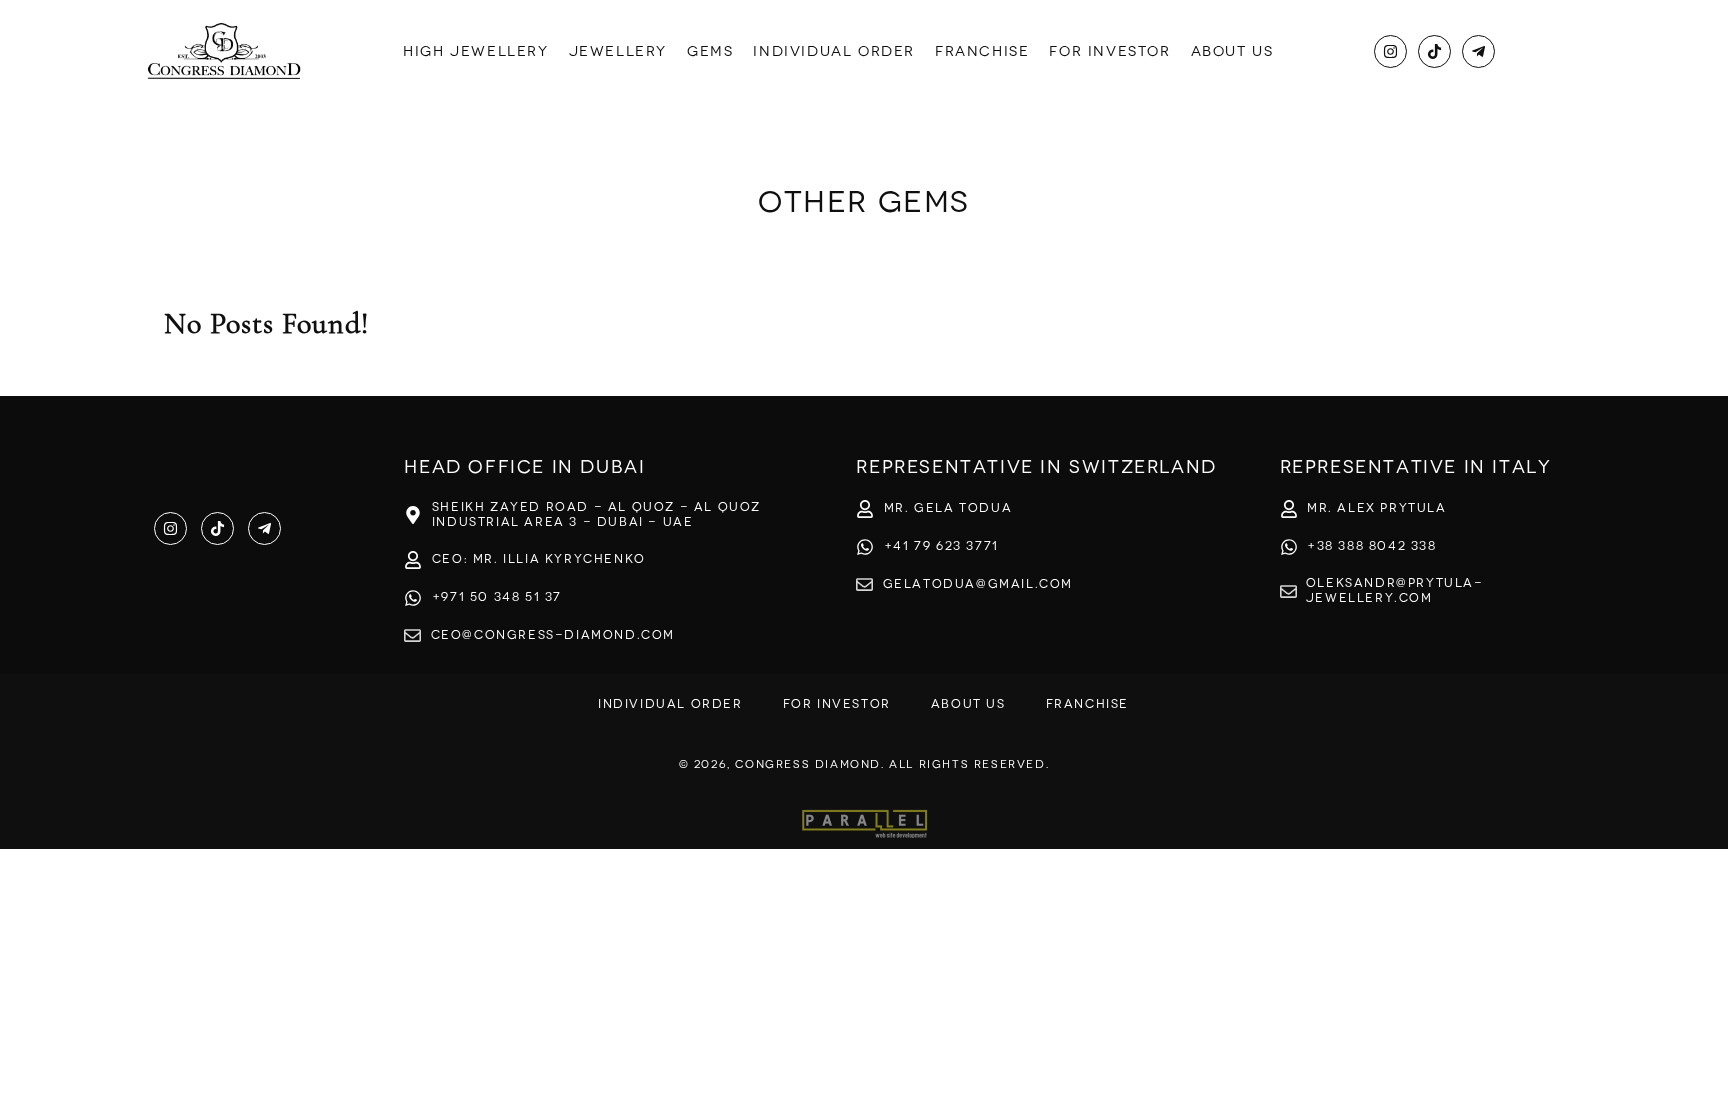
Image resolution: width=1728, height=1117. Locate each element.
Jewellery (618, 51)
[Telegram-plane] (1478, 51)
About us (1232, 51)
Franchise (982, 51)
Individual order (834, 51)
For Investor (837, 704)
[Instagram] (1390, 51)
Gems (710, 51)
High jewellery (475, 51)
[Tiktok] (1434, 51)
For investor (1109, 51)
